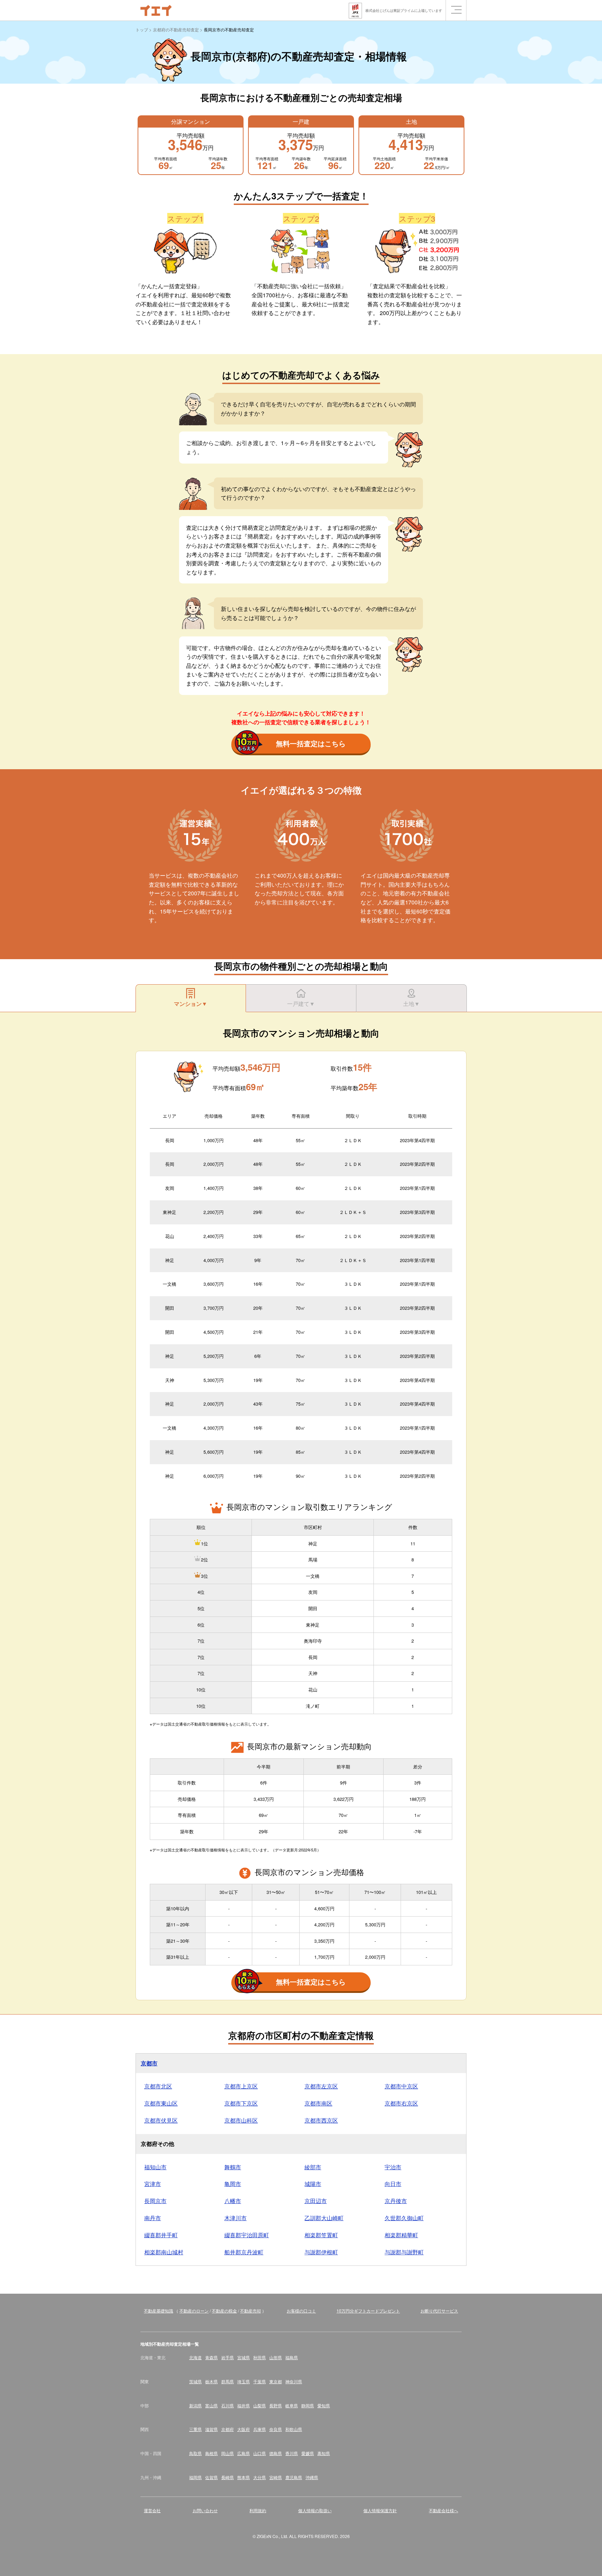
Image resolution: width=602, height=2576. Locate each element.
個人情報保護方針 (380, 2510)
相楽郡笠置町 (321, 2235)
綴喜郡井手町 (161, 2235)
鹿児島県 (294, 2477)
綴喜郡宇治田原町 (247, 2235)
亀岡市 (233, 2184)
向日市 (393, 2184)
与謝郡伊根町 (321, 2252)
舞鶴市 (233, 2167)
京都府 (227, 2429)
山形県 (276, 2357)
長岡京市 (155, 2201)
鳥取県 (195, 2453)
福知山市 (155, 2167)
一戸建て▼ (301, 1004)
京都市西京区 (321, 2120)
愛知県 (324, 2405)
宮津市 (153, 2184)
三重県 (195, 2429)
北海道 (195, 2357)
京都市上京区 (241, 2086)
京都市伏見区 (161, 2120)
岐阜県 (292, 2405)
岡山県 (227, 2453)
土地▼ (411, 1004)
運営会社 (152, 2510)
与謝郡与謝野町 (404, 2252)
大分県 (260, 2477)
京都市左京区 (321, 2086)
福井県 (244, 2405)
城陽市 (313, 2184)
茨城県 (195, 2381)
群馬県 (227, 2381)
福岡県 (195, 2477)
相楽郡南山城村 (164, 2252)
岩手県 (227, 2357)
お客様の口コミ (301, 2311)
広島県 (244, 2453)
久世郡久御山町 (404, 2218)
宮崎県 (276, 2477)
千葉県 (260, 2381)
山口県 (260, 2453)
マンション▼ (191, 1004)
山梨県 (260, 2405)
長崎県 (227, 2477)
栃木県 (211, 2381)
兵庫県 (260, 2429)
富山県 (211, 2405)
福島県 (292, 2357)
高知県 (324, 2453)
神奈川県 (294, 2381)
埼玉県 (244, 2381)
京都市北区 (158, 2086)
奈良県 (276, 2429)
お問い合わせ (205, 2510)
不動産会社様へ (443, 2510)
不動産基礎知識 (159, 2311)
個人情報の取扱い (315, 2510)
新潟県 (195, 2405)
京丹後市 (396, 2201)
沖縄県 (312, 2477)
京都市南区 (318, 2103)
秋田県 (260, 2357)
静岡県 (308, 2405)
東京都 (276, 2381)
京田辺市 (316, 2201)
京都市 (149, 2063)
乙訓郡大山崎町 (324, 2218)
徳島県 (276, 2453)
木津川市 (236, 2218)
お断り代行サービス (439, 2311)
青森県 (211, 2357)
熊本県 (244, 2477)
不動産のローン (194, 2311)
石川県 (227, 2405)
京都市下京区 (241, 2103)
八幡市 (233, 2201)
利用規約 (258, 2510)
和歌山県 (294, 2429)
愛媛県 (308, 2453)
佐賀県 (211, 2477)
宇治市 (393, 2167)
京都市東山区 (161, 2103)
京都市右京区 (401, 2103)
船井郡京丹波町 (244, 2252)
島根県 (211, 2453)
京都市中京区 (401, 2086)
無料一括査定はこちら (311, 743)
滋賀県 (211, 2429)
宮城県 (244, 2357)
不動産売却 (250, 2311)
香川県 (292, 2453)
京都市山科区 (241, 2120)
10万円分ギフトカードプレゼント (368, 2311)
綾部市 (313, 2167)
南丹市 (153, 2218)
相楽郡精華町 (401, 2235)
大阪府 (244, 2429)
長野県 (276, 2405)
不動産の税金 (224, 2311)
